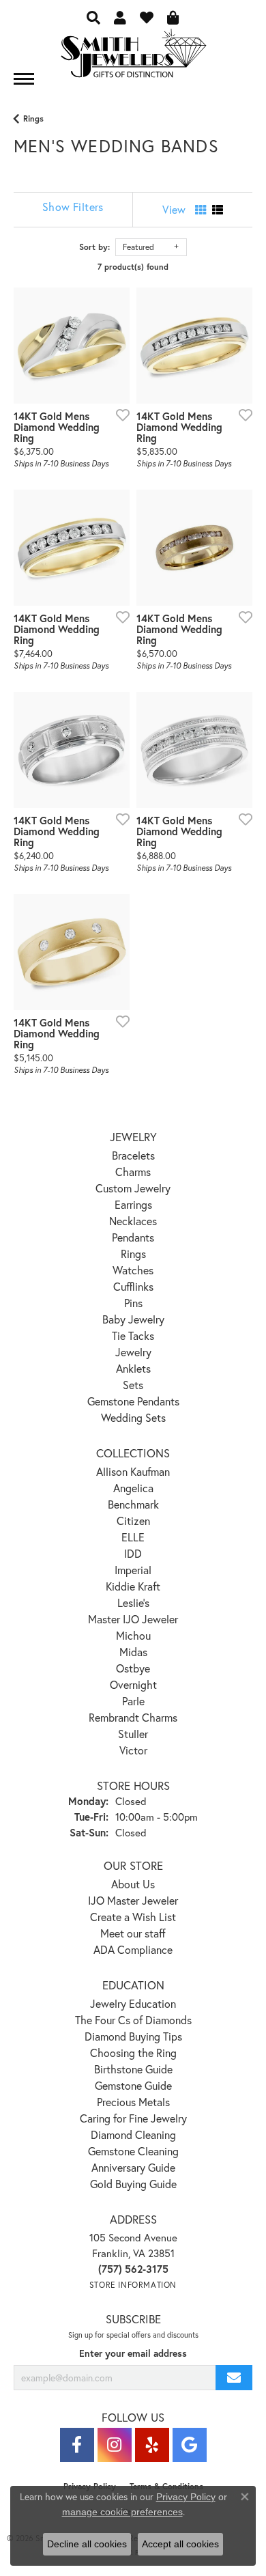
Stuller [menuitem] (133, 1734)
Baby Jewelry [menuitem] (133, 1319)
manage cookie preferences (122, 2512)
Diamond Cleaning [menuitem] (133, 2134)
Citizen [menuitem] (133, 1521)
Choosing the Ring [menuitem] (133, 2053)
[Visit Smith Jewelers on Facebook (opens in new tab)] (77, 2445)
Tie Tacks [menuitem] (133, 1335)
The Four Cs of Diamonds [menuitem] (133, 2020)
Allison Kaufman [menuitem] (133, 1471)
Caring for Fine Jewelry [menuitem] (133, 2118)
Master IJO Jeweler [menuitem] (133, 1619)
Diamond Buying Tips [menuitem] (133, 2036)
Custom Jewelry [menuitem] (133, 1188)
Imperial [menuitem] (133, 1570)
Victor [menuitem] (133, 1750)
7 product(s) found (133, 267)
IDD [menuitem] (133, 1553)
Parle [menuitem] (133, 1701)
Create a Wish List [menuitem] (133, 1917)
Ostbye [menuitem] (133, 1668)
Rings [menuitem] (133, 1254)
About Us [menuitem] (133, 1884)
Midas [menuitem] (133, 1652)
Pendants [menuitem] (133, 1237)
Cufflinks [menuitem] (133, 1286)
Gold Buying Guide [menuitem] (133, 2184)
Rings (33, 118)
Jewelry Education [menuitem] (133, 2003)
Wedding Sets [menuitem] (133, 1417)
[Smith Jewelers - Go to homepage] (133, 57)
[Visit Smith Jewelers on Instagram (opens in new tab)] (115, 2445)
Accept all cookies (180, 2544)
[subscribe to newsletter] (234, 2378)
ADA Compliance (133, 1949)
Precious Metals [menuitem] (133, 2102)
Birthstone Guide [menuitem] (133, 2069)
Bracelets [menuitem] (133, 1155)
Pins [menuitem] (133, 1303)
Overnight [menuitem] (133, 1684)
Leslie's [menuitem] (133, 1602)
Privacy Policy (186, 2497)
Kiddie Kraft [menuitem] (133, 1586)
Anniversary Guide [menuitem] (133, 2167)
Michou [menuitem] (133, 1635)
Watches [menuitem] (133, 1270)
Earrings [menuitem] (133, 1204)
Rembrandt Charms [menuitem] (133, 1717)
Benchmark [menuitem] (133, 1504)
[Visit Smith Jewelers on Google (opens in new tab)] (190, 2445)
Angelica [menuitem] (133, 1488)
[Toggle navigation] (24, 79)
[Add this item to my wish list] (119, 415)
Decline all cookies (87, 2544)
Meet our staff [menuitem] (133, 1933)
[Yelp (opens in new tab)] (152, 2445)
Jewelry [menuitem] (133, 1352)
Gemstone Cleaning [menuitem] (133, 2151)
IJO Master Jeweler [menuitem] (133, 1900)
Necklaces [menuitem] (133, 1221)
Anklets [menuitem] (133, 1368)
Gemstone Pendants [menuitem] (133, 1401)
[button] (93, 17)
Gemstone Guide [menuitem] (133, 2085)
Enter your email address (133, 2353)
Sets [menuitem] (133, 1385)
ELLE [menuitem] (133, 1537)
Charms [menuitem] (133, 1172)
